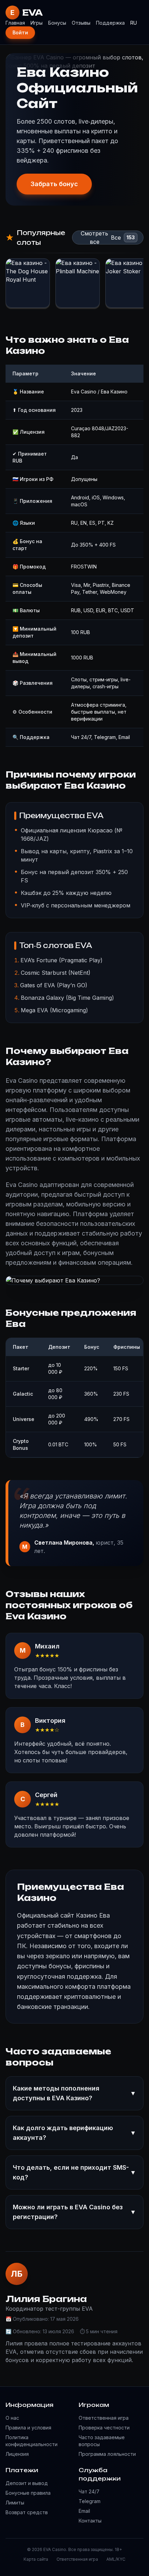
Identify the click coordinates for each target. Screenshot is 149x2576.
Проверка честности (104, 2428)
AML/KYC (116, 2559)
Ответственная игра (104, 2418)
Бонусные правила (28, 2493)
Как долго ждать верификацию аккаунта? (74, 2133)
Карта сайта (36, 2559)
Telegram (90, 2501)
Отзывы (81, 23)
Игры (37, 23)
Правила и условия (28, 2428)
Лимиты (15, 2503)
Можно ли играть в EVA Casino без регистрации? (74, 2212)
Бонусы (57, 23)
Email (84, 2511)
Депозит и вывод (27, 2483)
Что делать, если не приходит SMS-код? (74, 2172)
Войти (20, 32)
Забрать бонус (54, 184)
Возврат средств (27, 2512)
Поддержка (110, 23)
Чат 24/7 (89, 2491)
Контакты (90, 2521)
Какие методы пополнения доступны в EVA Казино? (74, 2093)
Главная (15, 23)
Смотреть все (94, 238)
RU (134, 23)
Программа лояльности (107, 2454)
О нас (12, 2418)
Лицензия (17, 2454)
